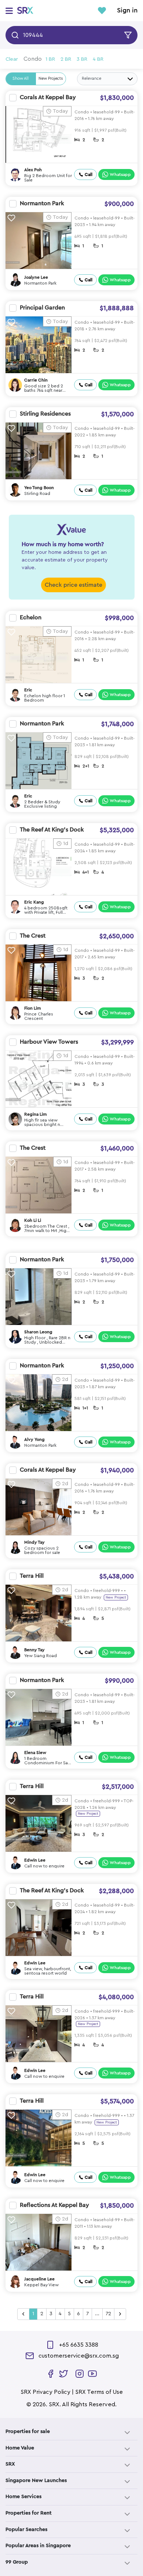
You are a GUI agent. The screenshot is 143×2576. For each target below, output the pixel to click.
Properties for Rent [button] (29, 2513)
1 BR (50, 59)
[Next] (120, 2314)
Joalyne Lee (36, 277)
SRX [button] (10, 2464)
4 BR (98, 59)
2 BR (66, 59)
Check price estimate (74, 585)
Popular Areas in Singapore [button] (38, 2546)
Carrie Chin (36, 380)
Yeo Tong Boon (39, 488)
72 (108, 2314)
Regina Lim (36, 1114)
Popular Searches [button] (26, 2530)
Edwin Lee (35, 1860)
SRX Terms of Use (99, 2392)
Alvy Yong (34, 1439)
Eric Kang (34, 902)
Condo (33, 59)
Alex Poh (33, 170)
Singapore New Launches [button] (36, 2481)
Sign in (127, 11)
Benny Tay (34, 1650)
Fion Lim (33, 1008)
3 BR (82, 59)
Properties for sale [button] (28, 2432)
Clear (12, 59)
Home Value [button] (20, 2448)
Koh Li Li (33, 1220)
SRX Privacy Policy (45, 2392)
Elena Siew (35, 1753)
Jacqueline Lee (39, 2279)
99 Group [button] (17, 2562)
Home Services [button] (23, 2497)
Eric (28, 690)
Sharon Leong (38, 1332)
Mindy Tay (34, 1542)
